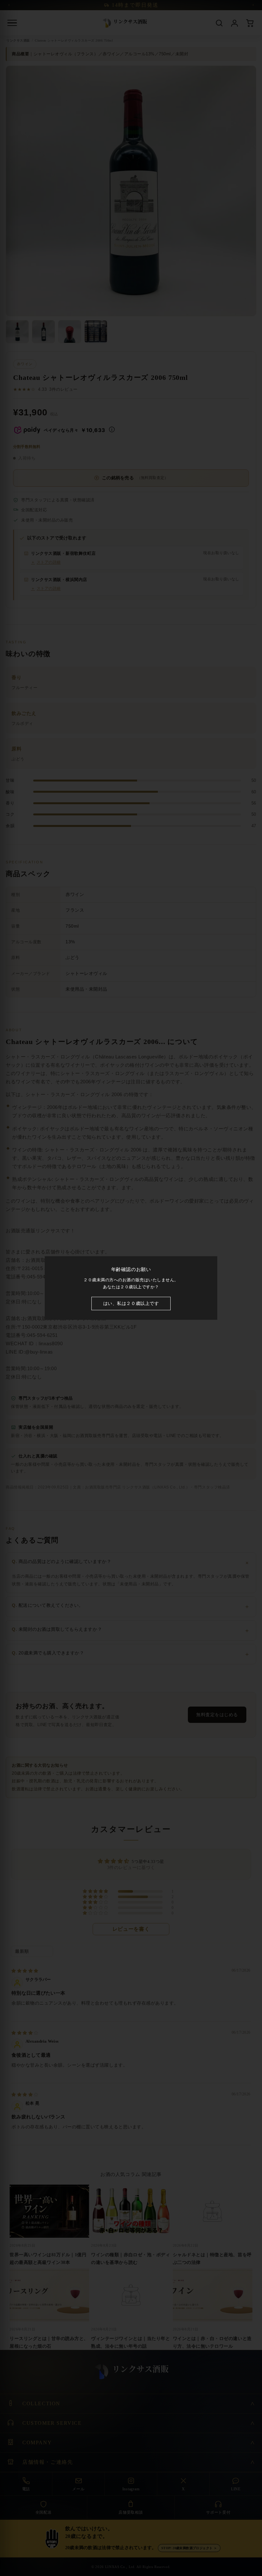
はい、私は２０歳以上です (131, 1304)
